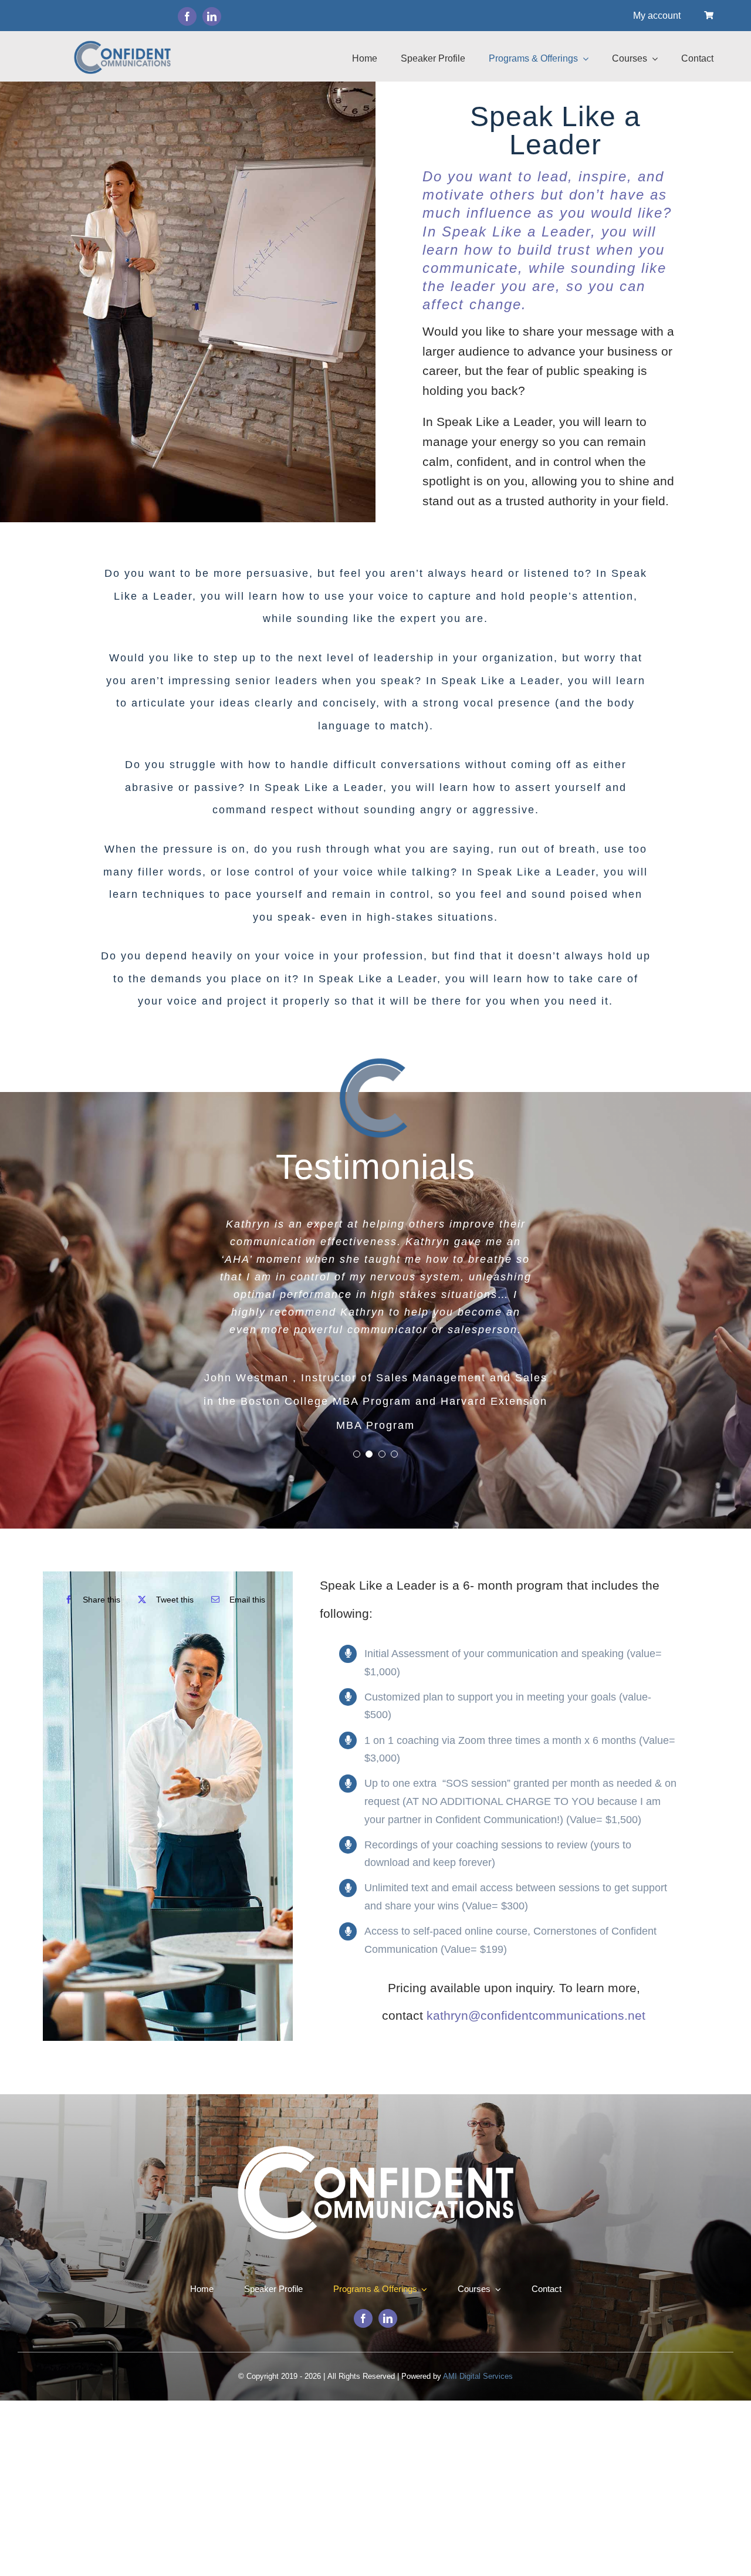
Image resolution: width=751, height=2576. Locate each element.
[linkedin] (212, 16)
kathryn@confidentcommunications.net (536, 2015)
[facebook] (187, 16)
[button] (357, 1454)
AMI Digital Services (478, 2376)
